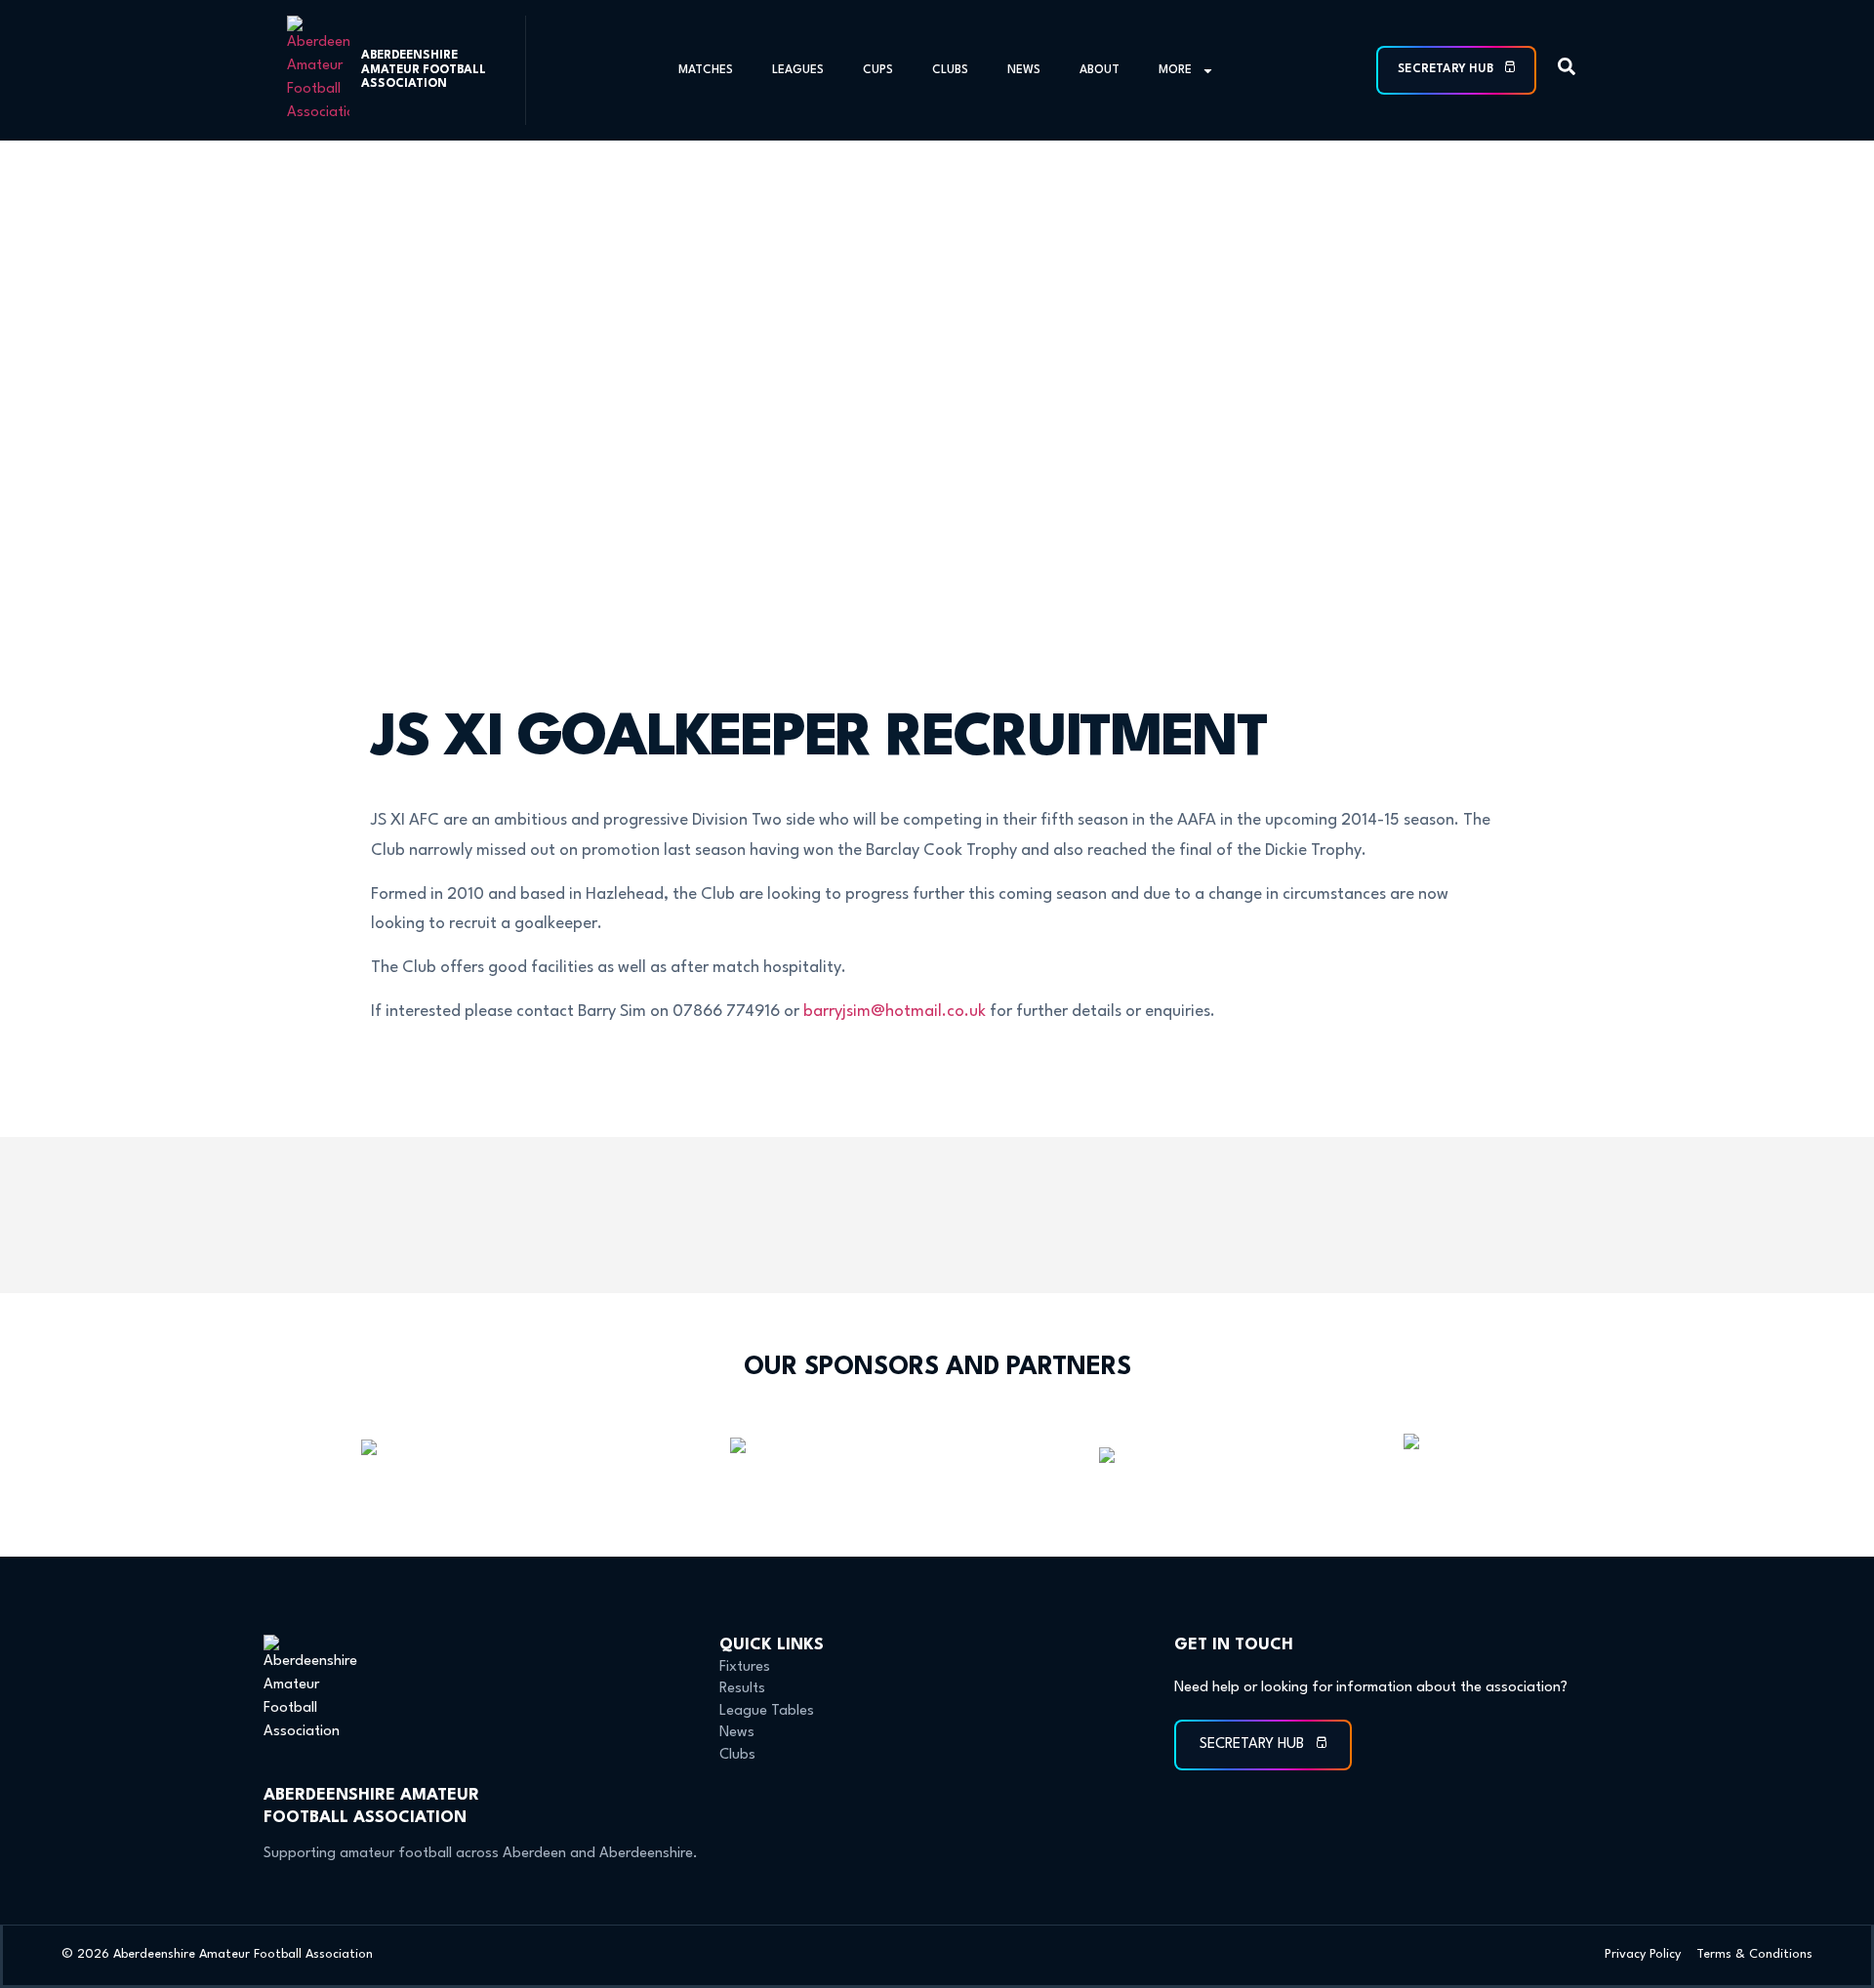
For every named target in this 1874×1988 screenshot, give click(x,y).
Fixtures (745, 1667)
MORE (1175, 70)
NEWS (1024, 70)
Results (742, 1689)
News (737, 1733)
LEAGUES (798, 70)
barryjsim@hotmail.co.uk (895, 1012)
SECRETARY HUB (1447, 69)
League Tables (767, 1711)
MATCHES (706, 70)
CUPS (878, 70)
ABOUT (1100, 70)
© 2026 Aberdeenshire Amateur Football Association (217, 1954)
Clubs (737, 1755)
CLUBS (950, 70)
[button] (1567, 71)
